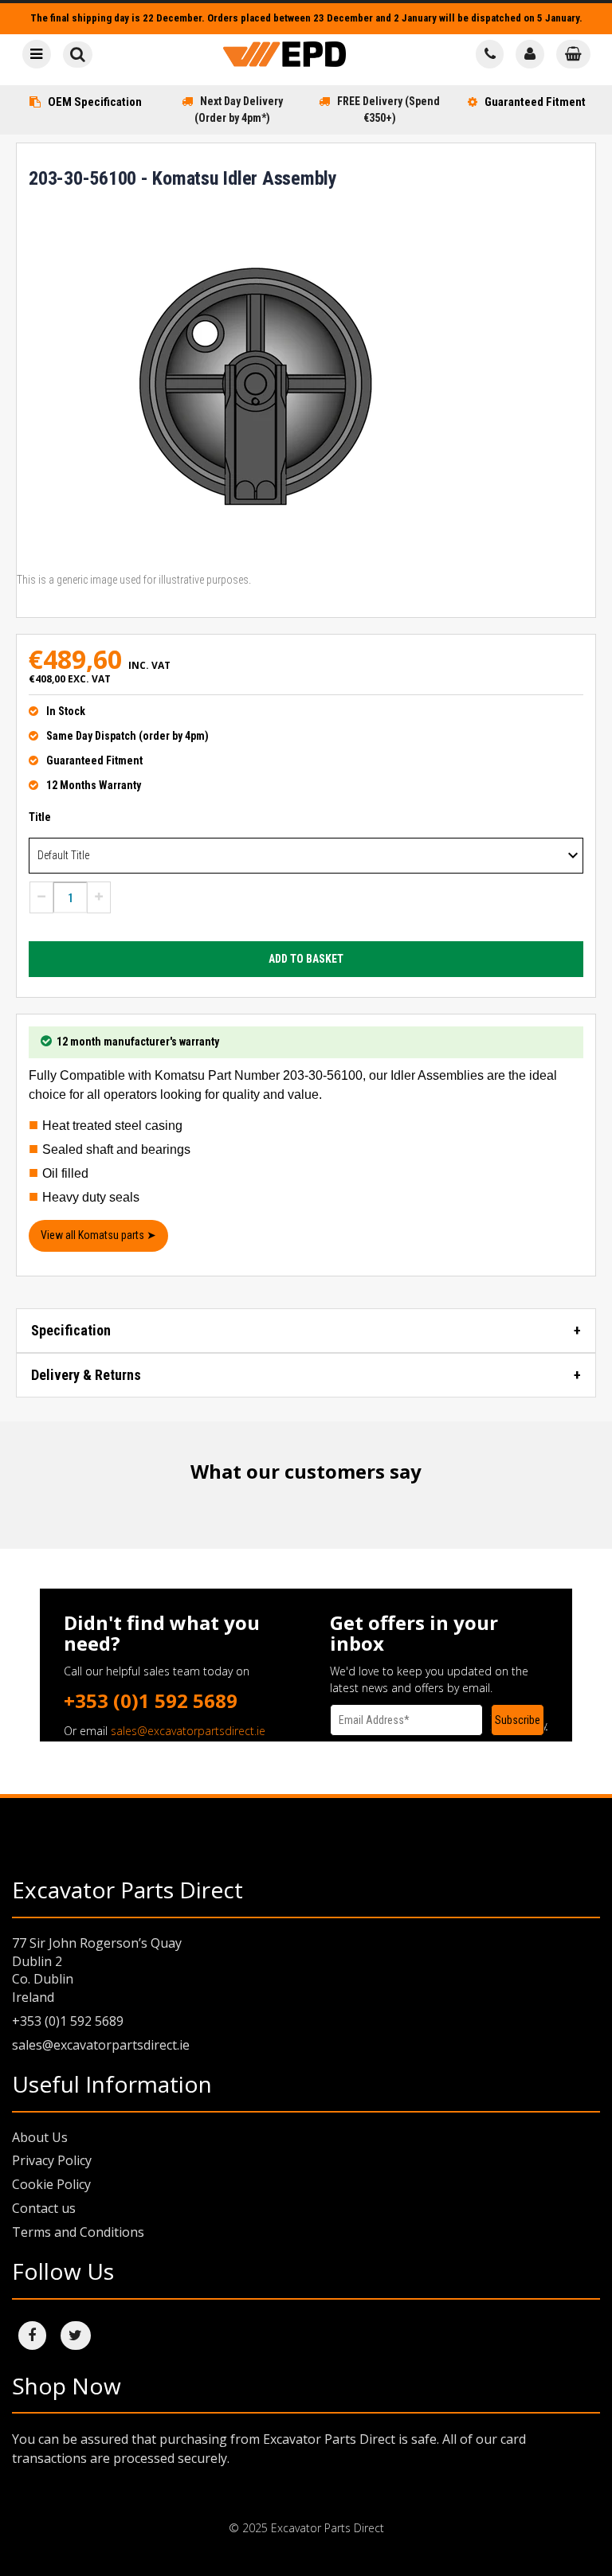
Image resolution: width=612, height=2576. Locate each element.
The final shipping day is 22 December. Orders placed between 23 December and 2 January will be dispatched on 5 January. (306, 18)
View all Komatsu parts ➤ (98, 1235)
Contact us (44, 2208)
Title (40, 817)
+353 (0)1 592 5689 (151, 1700)
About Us (40, 2137)
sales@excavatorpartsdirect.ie (188, 1731)
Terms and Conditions (78, 2232)
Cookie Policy (51, 2184)
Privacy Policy (52, 2160)
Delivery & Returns (86, 1375)
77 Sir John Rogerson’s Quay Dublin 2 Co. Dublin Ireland (97, 1970)
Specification (71, 1330)
